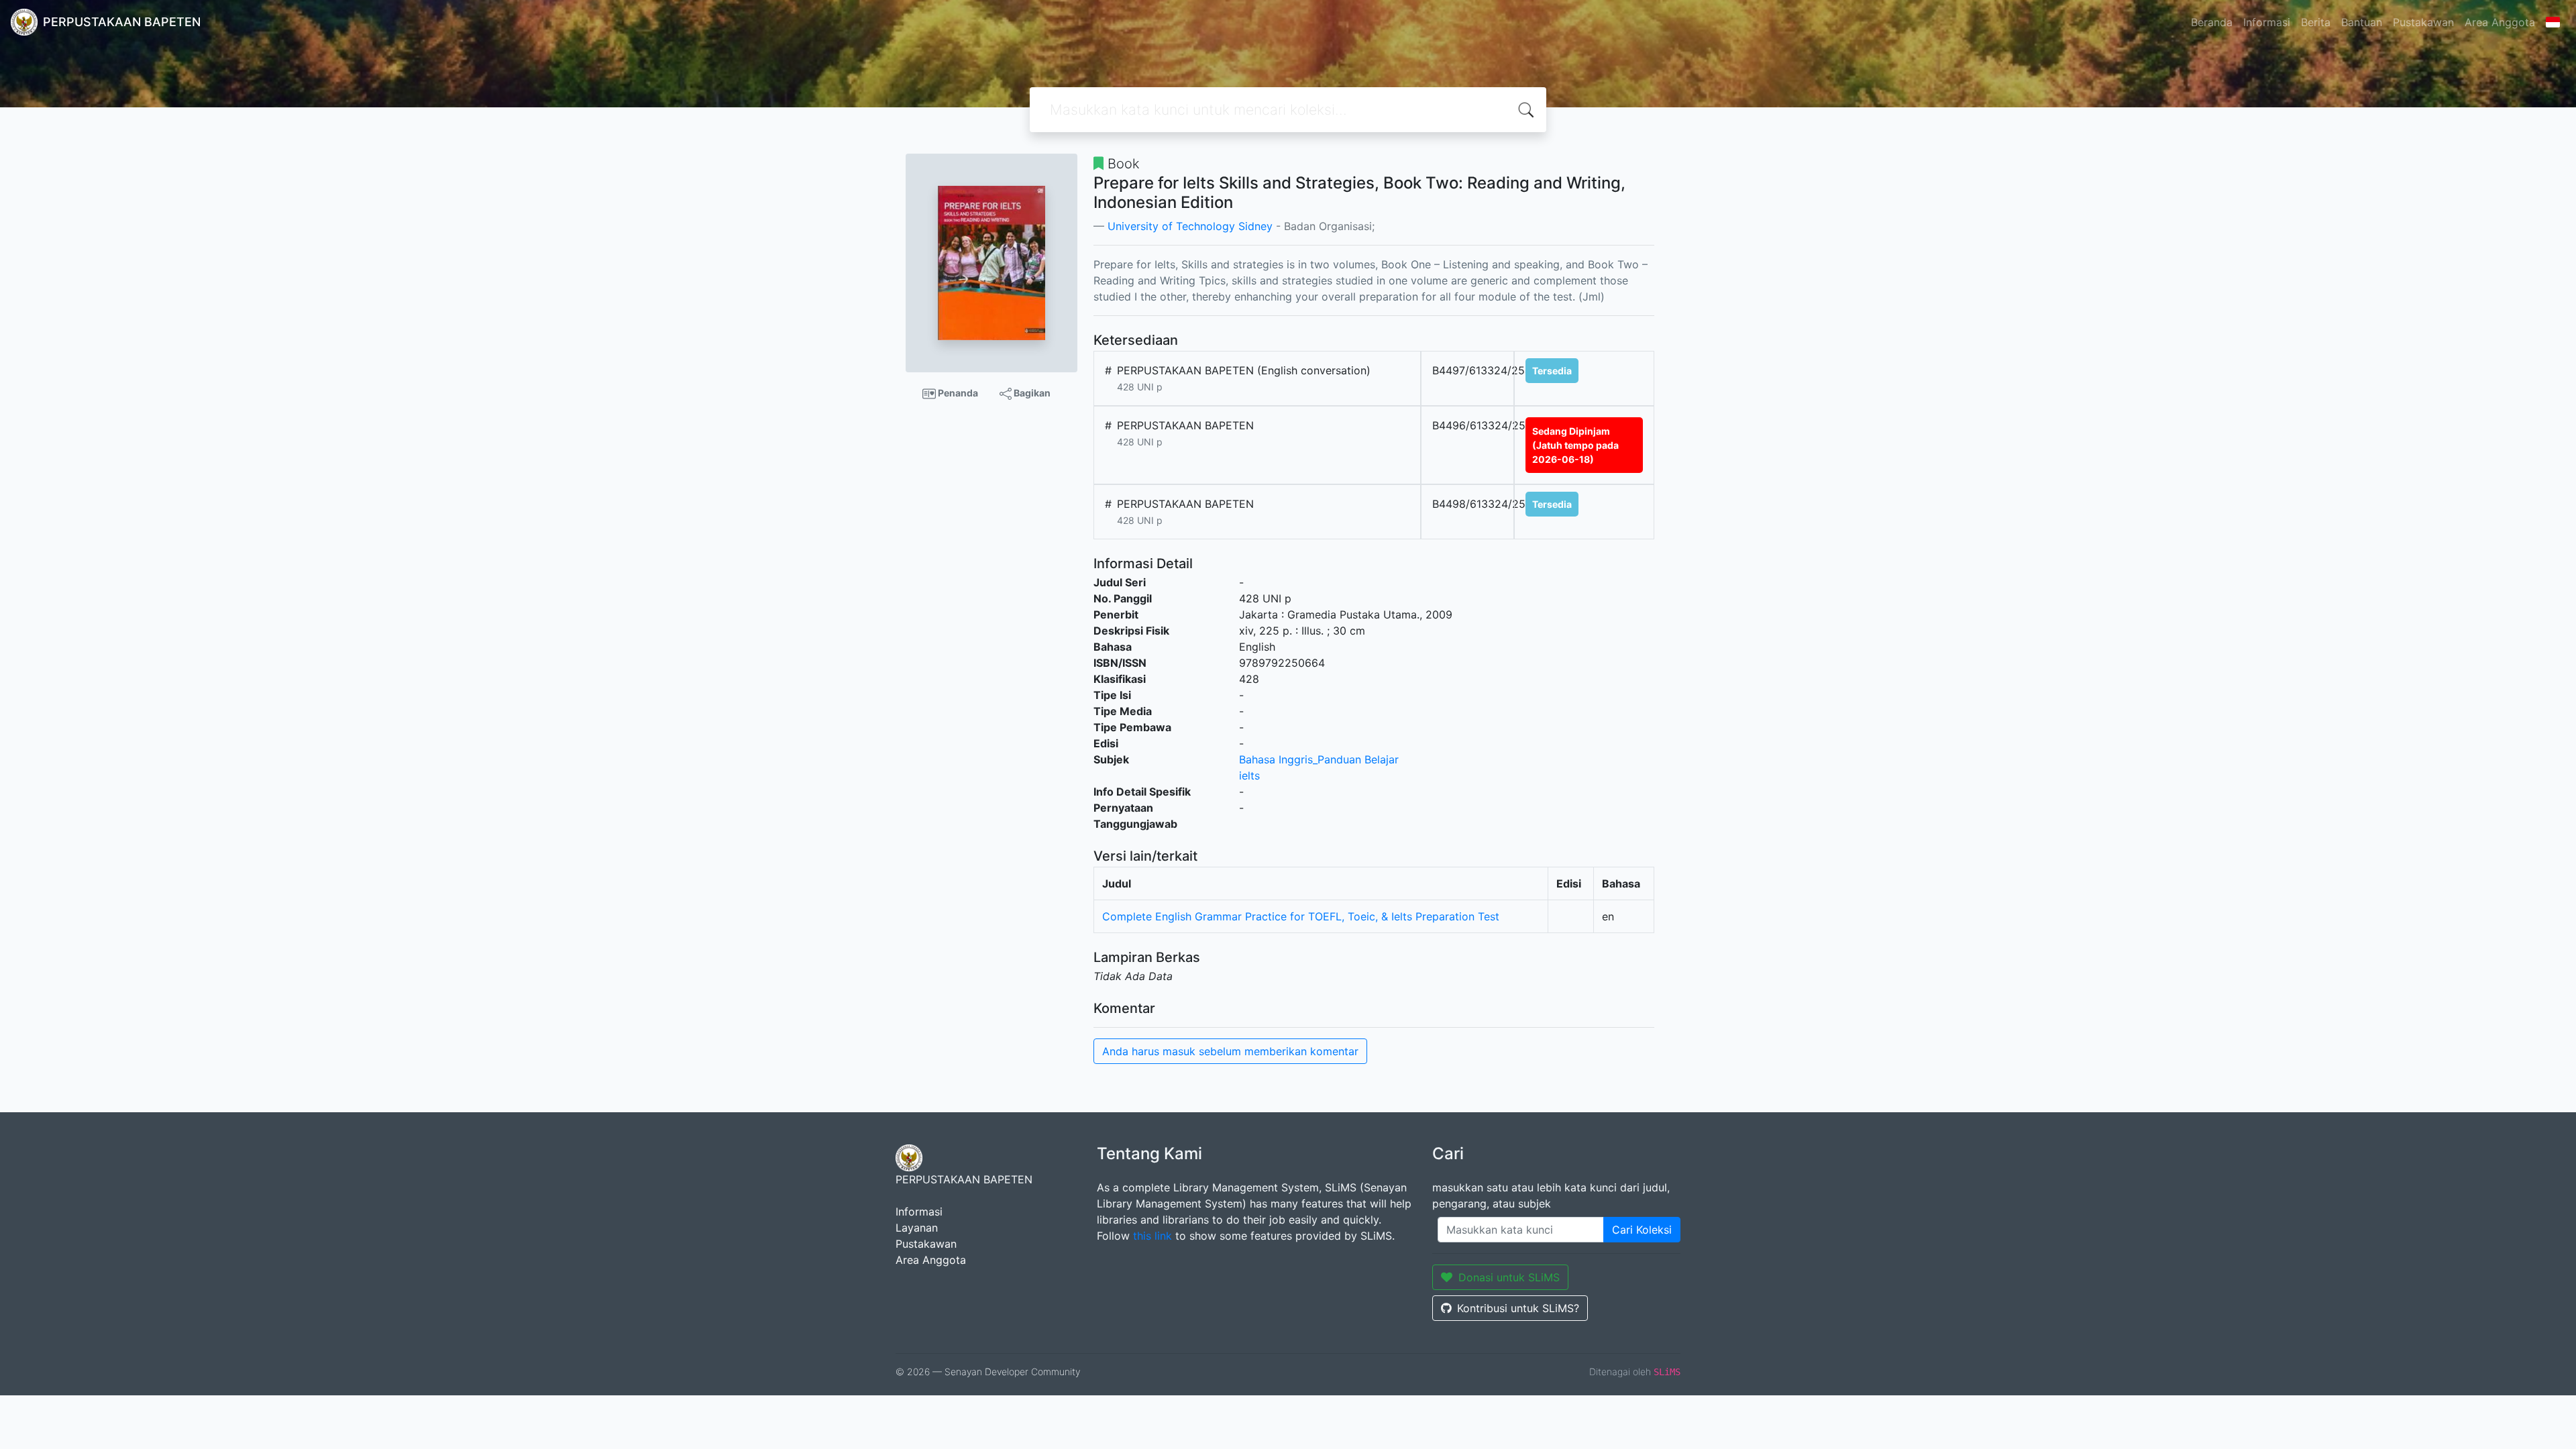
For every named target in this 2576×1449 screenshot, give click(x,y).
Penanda (957, 393)
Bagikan (1031, 393)
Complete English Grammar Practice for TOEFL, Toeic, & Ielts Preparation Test (1301, 916)
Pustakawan (2423, 22)
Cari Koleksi (1642, 1230)
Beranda (2212, 22)
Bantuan (2362, 22)
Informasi (2267, 22)
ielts (1249, 775)
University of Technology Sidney (1190, 226)
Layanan (917, 1228)
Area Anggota (2500, 22)
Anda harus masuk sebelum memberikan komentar (1230, 1051)
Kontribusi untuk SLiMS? (1518, 1308)
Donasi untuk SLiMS (1509, 1277)
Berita (2316, 22)
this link (1152, 1236)
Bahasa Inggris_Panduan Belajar (1319, 759)
